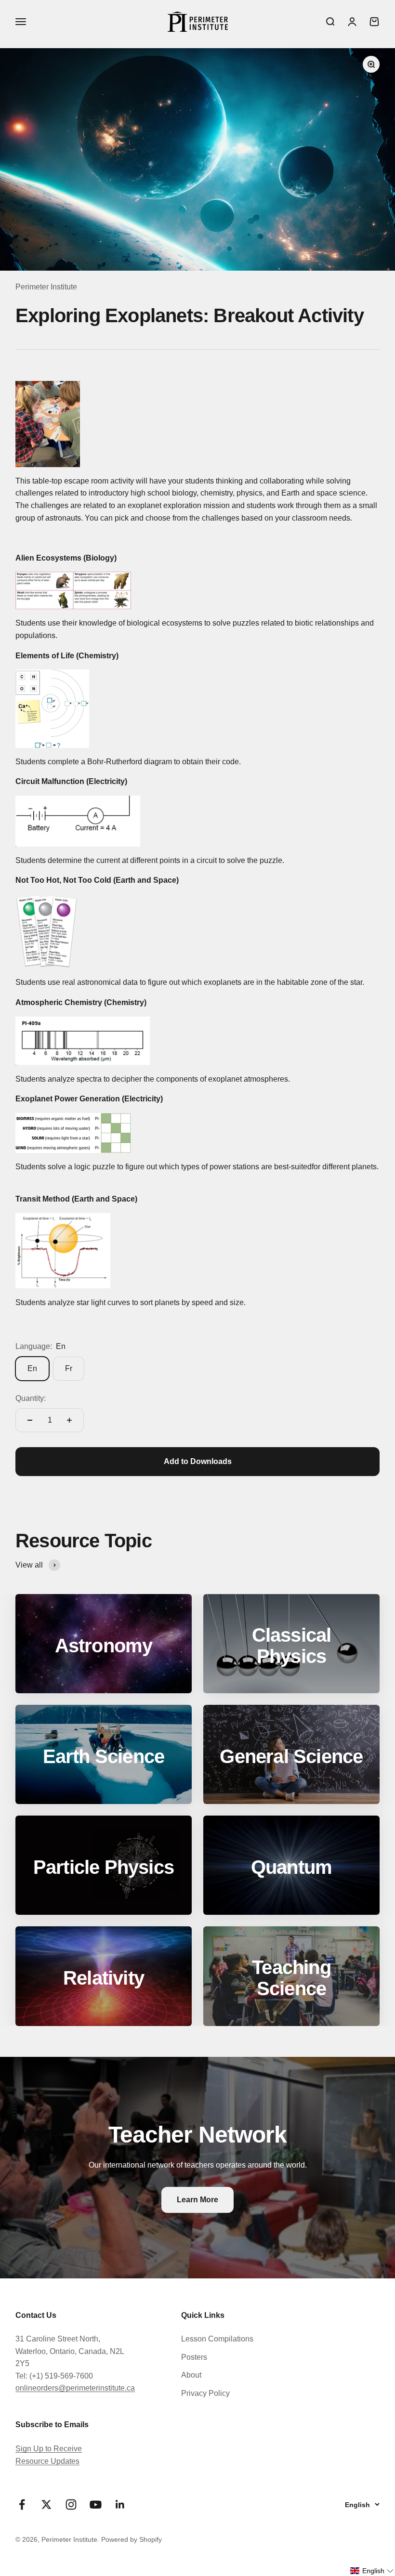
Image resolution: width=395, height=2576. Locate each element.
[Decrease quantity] (30, 1420)
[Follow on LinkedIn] (120, 2504)
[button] (372, 2571)
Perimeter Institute (46, 287)
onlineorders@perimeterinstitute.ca (75, 2388)
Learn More (197, 2200)
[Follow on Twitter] (46, 2504)
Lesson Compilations (217, 2339)
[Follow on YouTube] (96, 2504)
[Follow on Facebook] (22, 2504)
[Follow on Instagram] (71, 2504)
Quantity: (31, 1398)
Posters (194, 2357)
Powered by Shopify (132, 2539)
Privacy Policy (205, 2393)
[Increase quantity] (69, 1420)
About (191, 2375)
